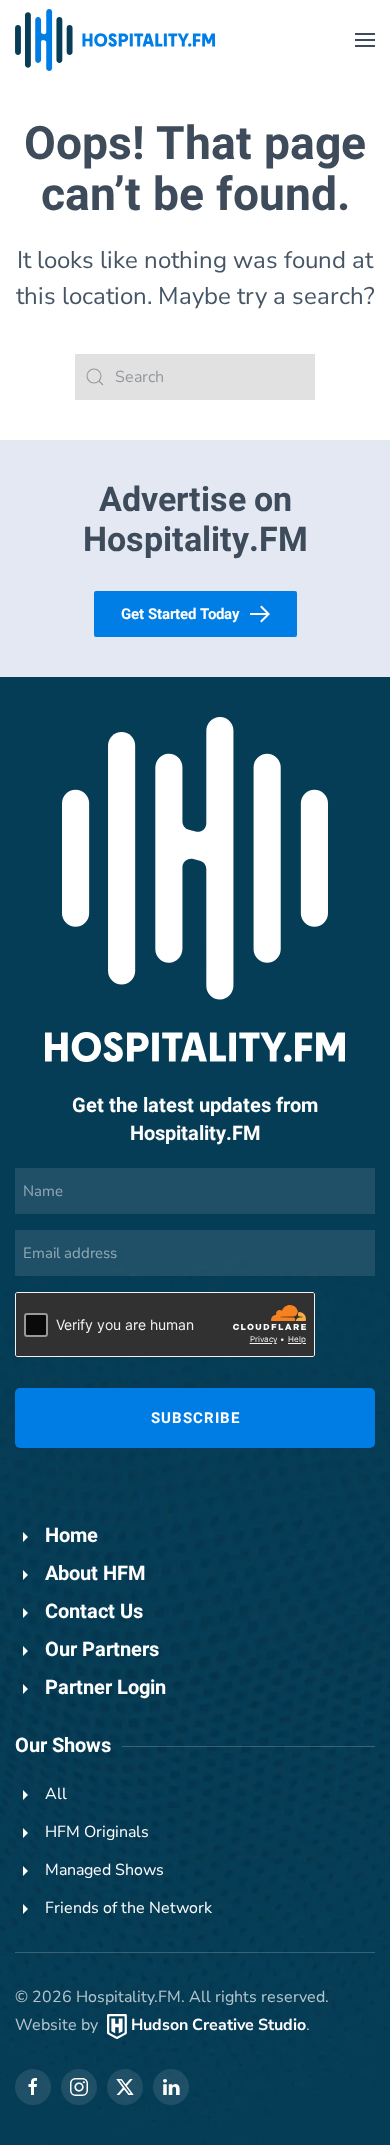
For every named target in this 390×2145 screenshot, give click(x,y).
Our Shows (63, 1745)
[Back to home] (115, 40)
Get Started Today (180, 614)
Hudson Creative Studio (218, 2025)
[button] (365, 40)
